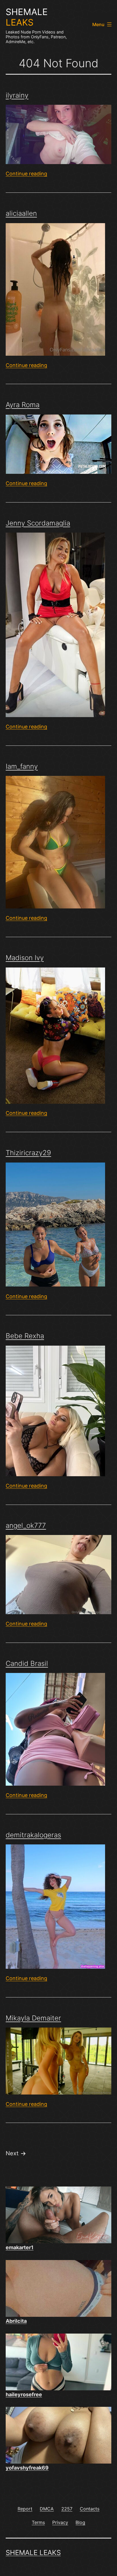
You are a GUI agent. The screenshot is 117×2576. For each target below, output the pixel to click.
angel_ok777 (26, 1525)
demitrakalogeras (33, 1835)
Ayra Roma (23, 405)
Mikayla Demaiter (33, 2018)
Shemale (27, 17)
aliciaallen (21, 213)
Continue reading (26, 174)
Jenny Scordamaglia (38, 523)
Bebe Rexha (25, 1336)
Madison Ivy (25, 958)
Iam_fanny (22, 766)
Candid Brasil (27, 1663)
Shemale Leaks (33, 2553)
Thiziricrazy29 (28, 1153)
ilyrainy (17, 95)
